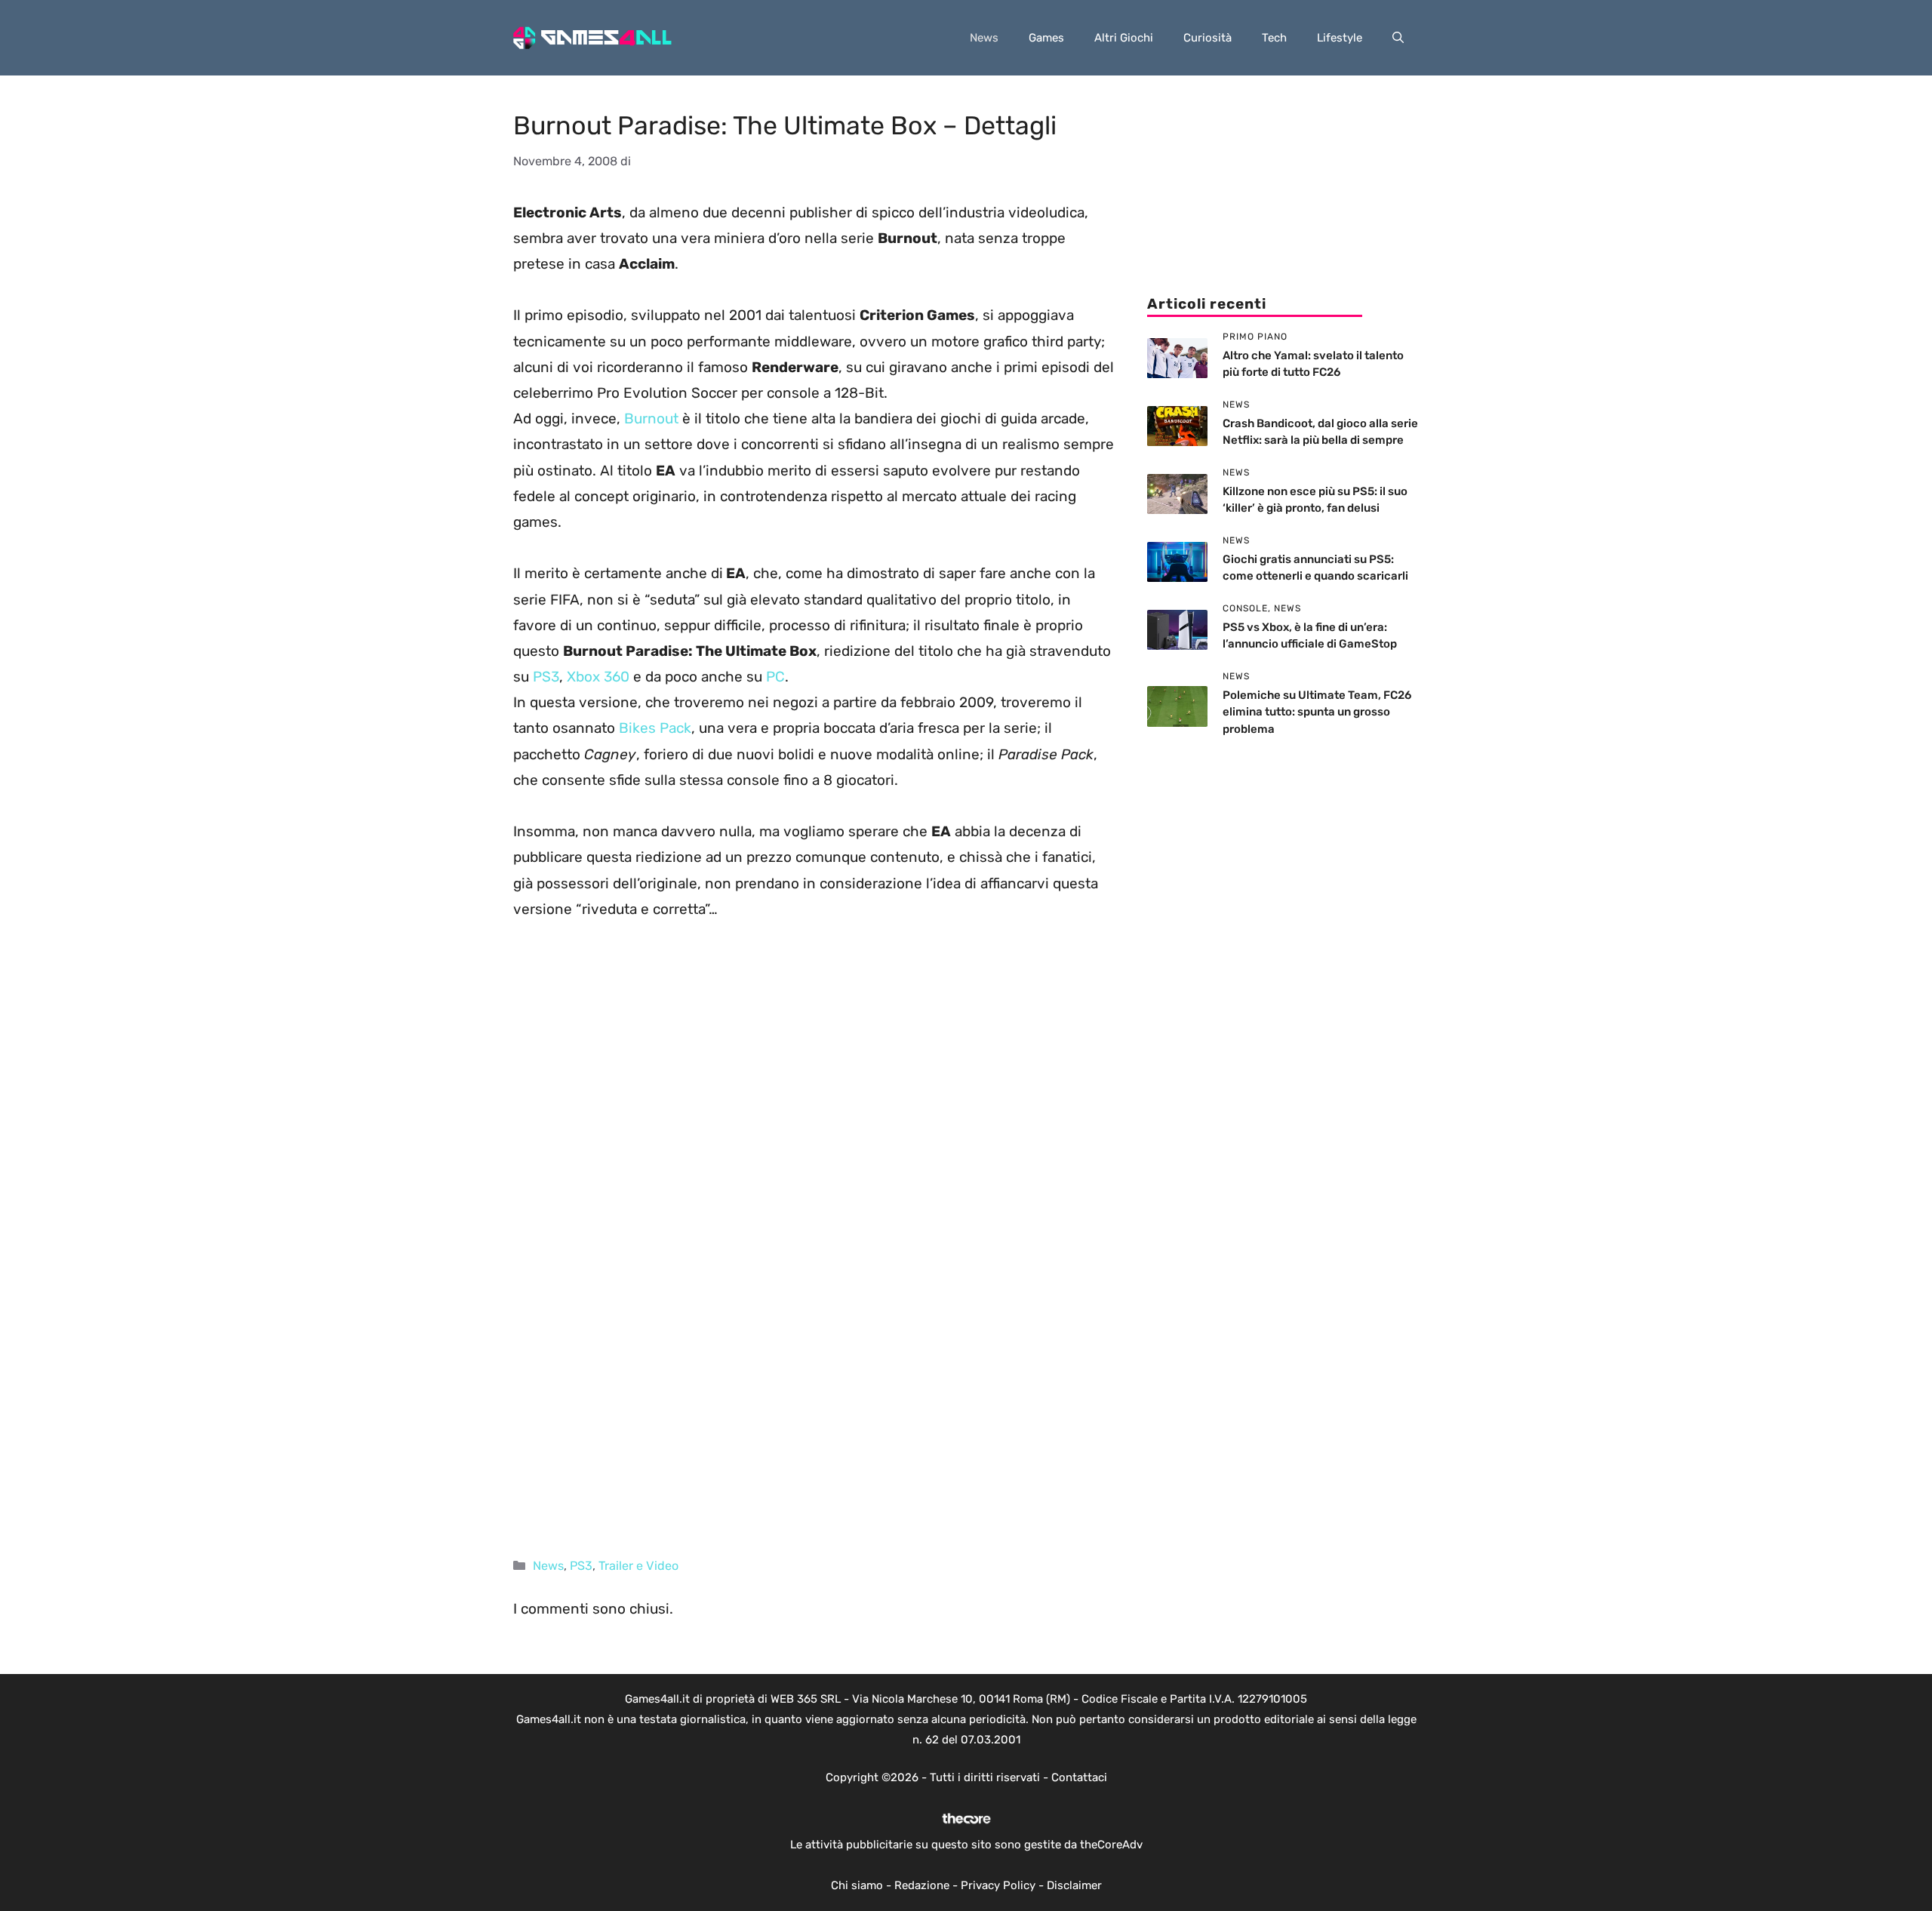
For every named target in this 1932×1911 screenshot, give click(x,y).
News (984, 38)
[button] (1398, 38)
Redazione (922, 1885)
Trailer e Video (638, 1566)
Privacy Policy (998, 1885)
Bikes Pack (655, 728)
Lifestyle (1340, 38)
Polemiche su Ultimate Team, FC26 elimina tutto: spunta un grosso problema (1317, 712)
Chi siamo (857, 1885)
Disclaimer (1074, 1885)
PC (775, 677)
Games (1046, 38)
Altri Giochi (1124, 38)
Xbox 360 (600, 677)
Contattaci (1079, 1777)
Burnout (651, 419)
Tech (1274, 38)
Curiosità (1207, 38)
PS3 (546, 677)
